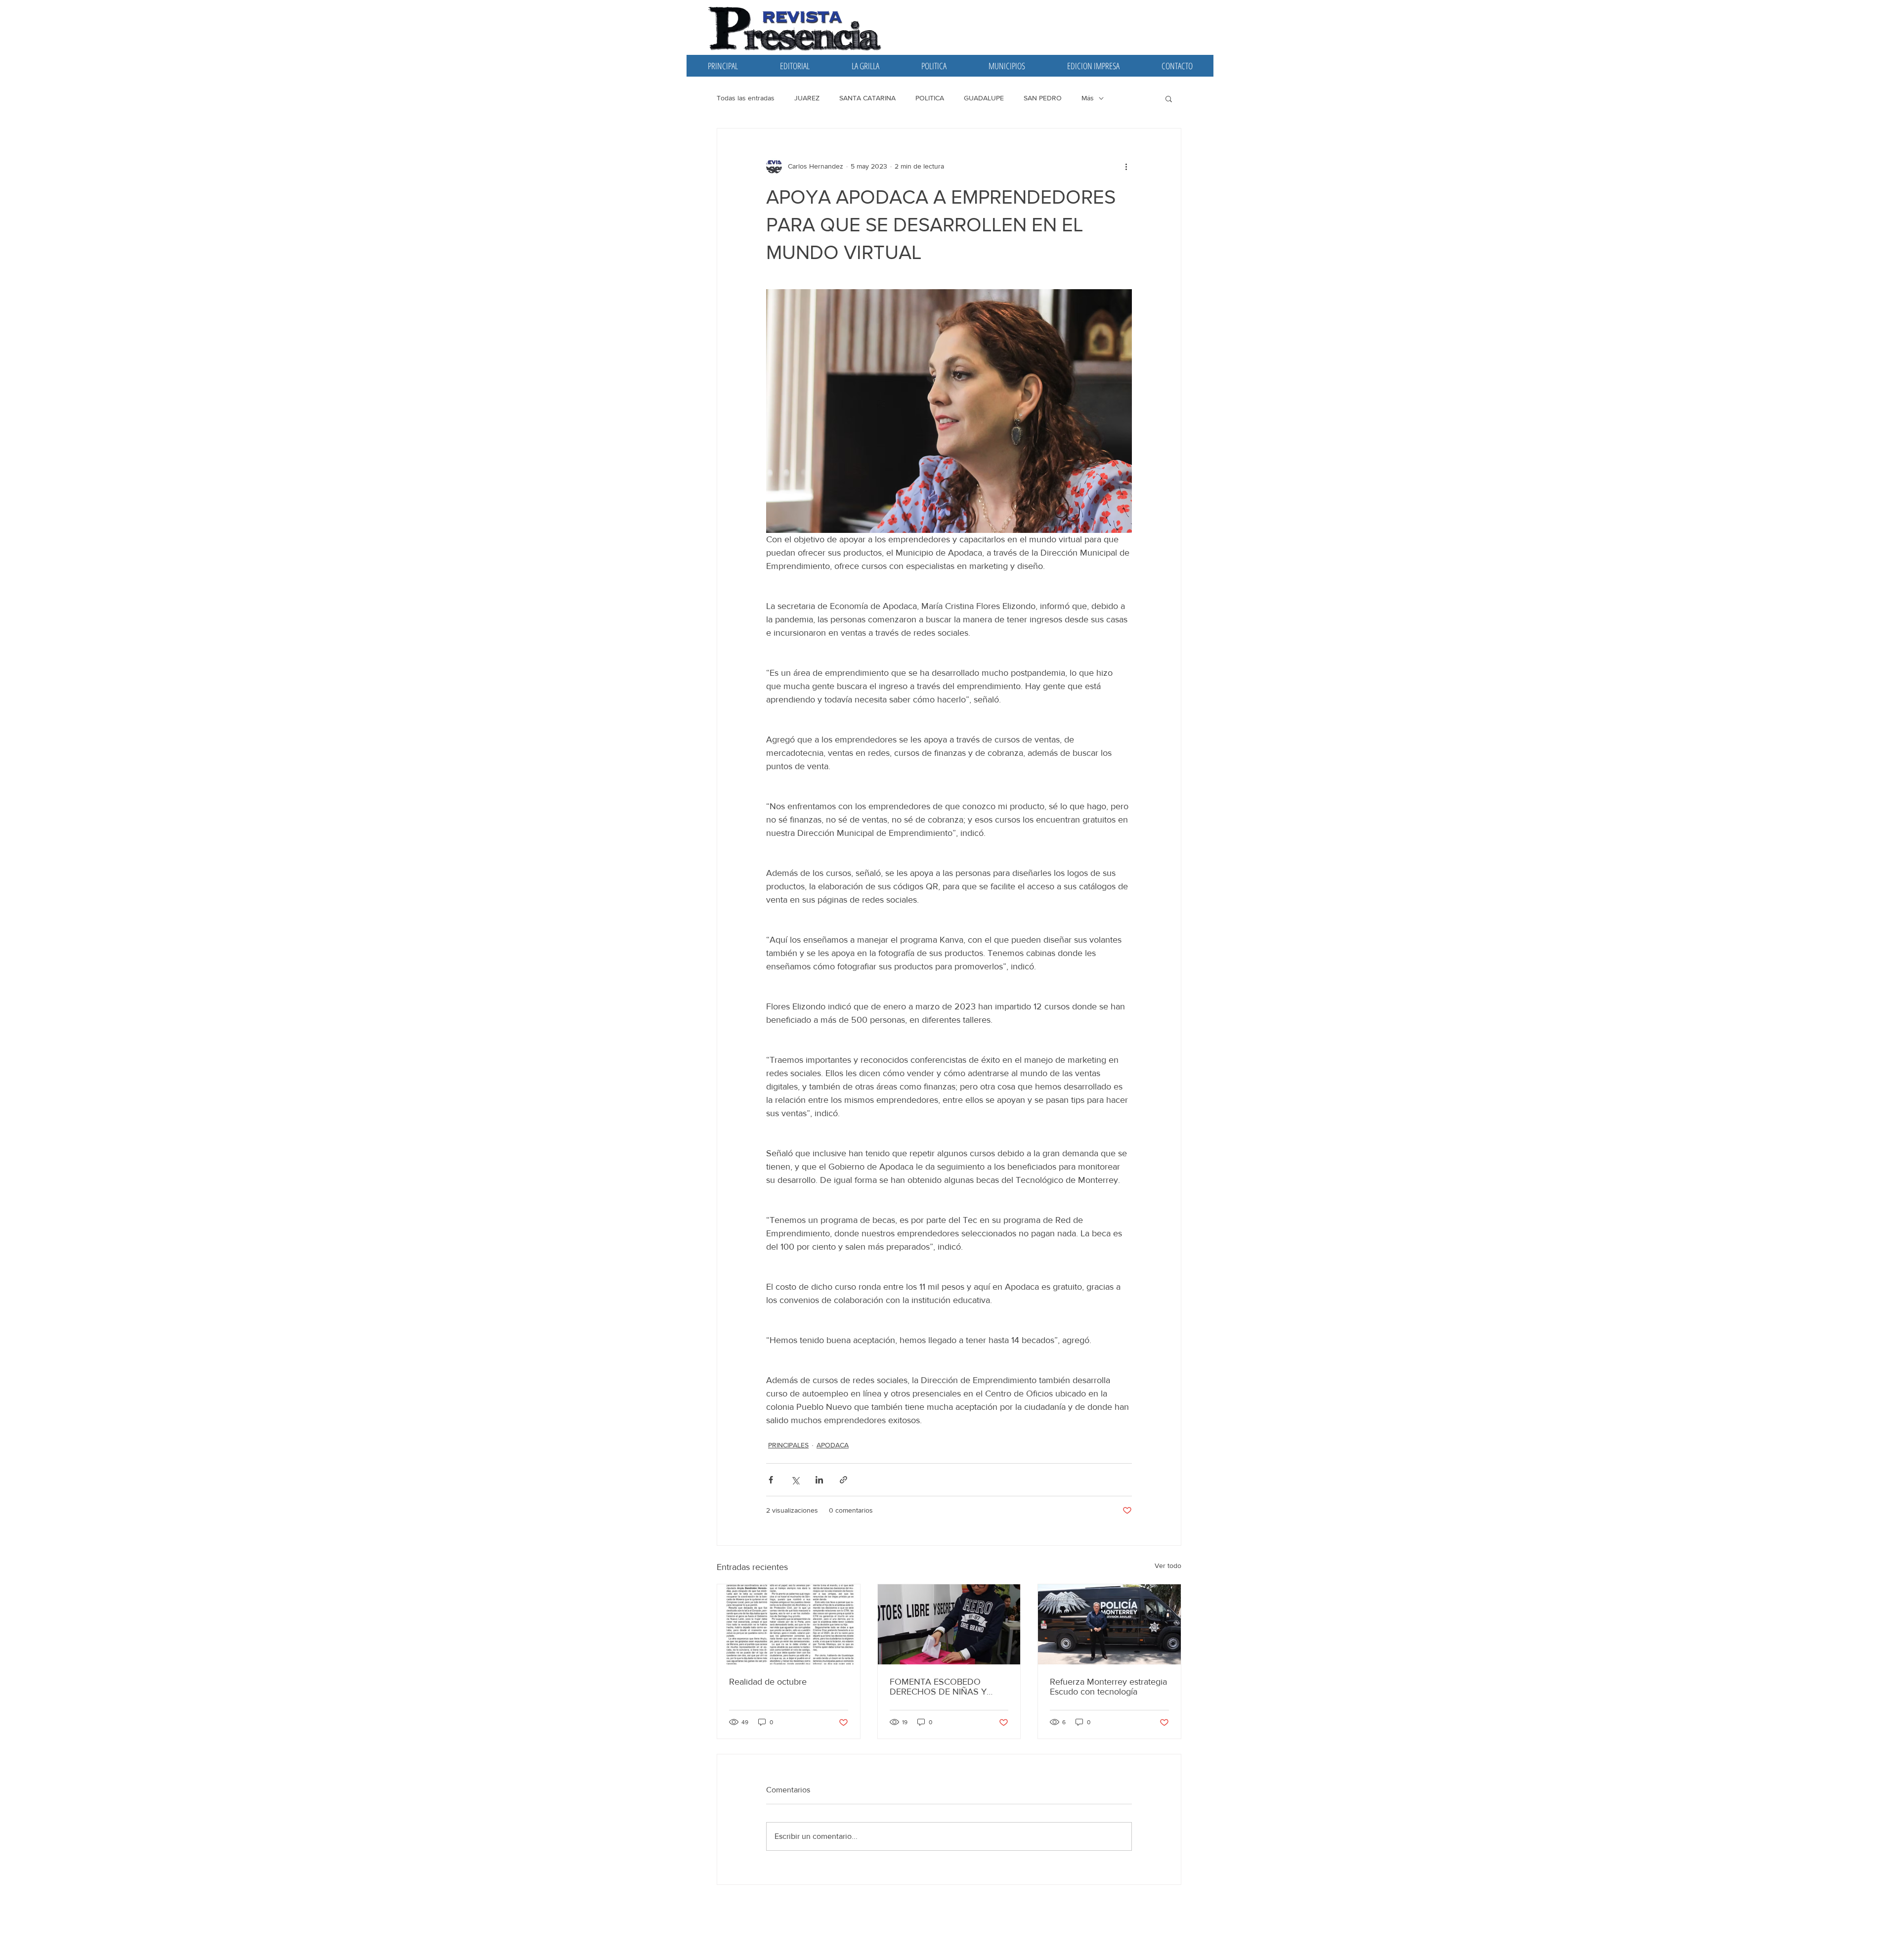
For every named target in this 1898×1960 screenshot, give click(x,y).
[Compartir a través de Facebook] (771, 1480)
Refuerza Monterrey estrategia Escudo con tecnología (1108, 1687)
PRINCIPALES (788, 1445)
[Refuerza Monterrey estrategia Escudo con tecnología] (1109, 1624)
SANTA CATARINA (867, 98)
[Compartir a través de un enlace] (843, 1480)
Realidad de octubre (768, 1682)
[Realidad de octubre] (789, 1624)
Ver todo (1168, 1566)
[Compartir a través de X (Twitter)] (795, 1480)
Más (1088, 98)
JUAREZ (807, 98)
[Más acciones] (1126, 166)
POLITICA (930, 98)
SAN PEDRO (1043, 98)
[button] (1169, 98)
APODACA (833, 1445)
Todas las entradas (746, 98)
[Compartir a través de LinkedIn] (819, 1480)
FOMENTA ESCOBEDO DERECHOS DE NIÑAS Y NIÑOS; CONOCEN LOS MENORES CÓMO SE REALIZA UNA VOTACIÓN (941, 1687)
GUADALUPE (984, 98)
